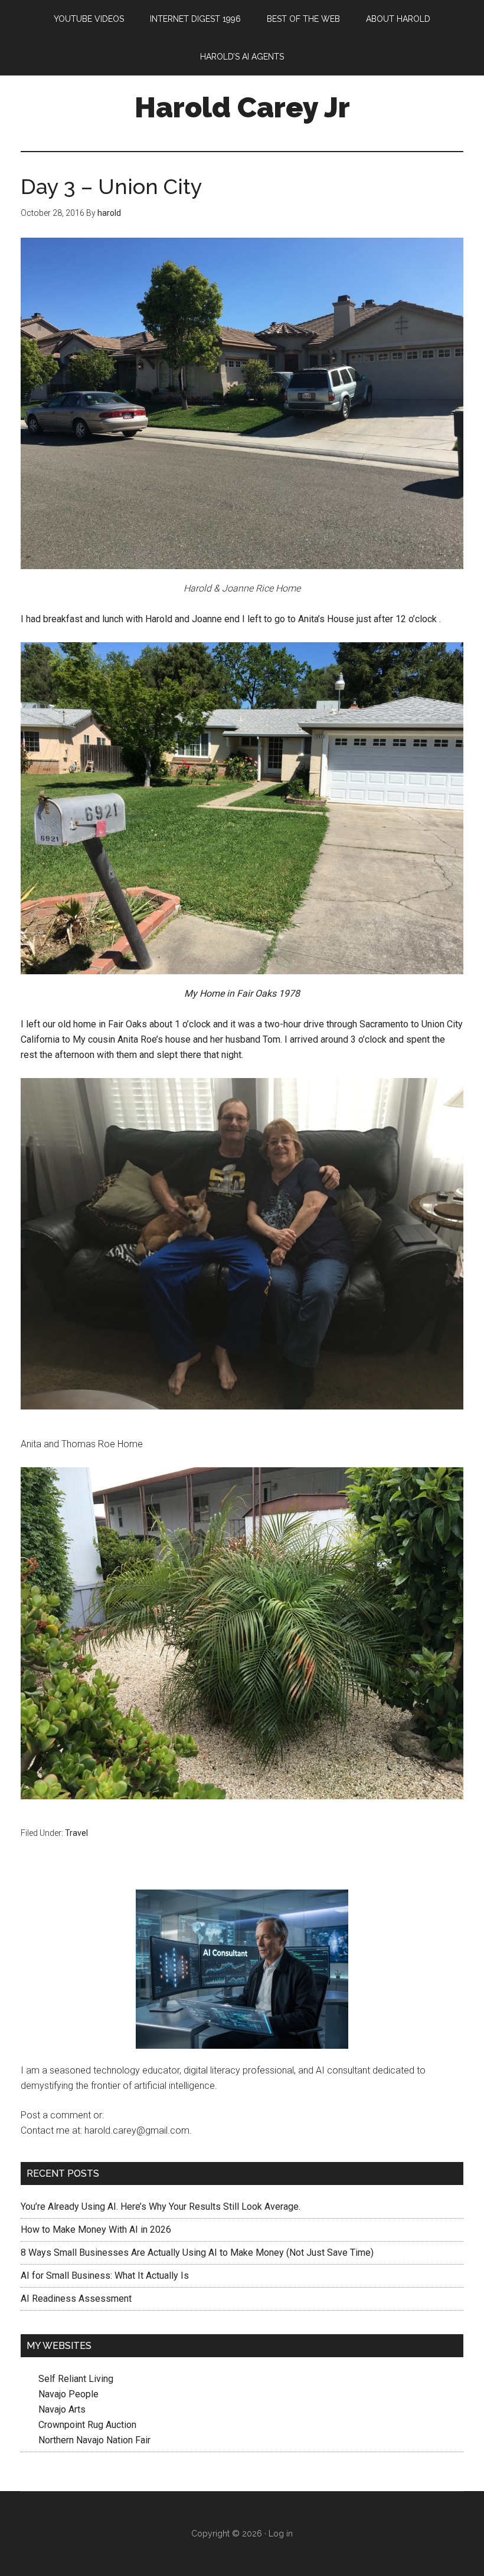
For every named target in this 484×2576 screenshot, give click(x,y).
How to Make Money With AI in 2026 (96, 2230)
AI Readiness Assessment (76, 2299)
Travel (76, 1833)
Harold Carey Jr (242, 107)
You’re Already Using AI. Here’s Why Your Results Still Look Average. (161, 2207)
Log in (281, 2534)
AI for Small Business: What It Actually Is (105, 2276)
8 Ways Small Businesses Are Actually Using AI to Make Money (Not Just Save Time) (197, 2253)
